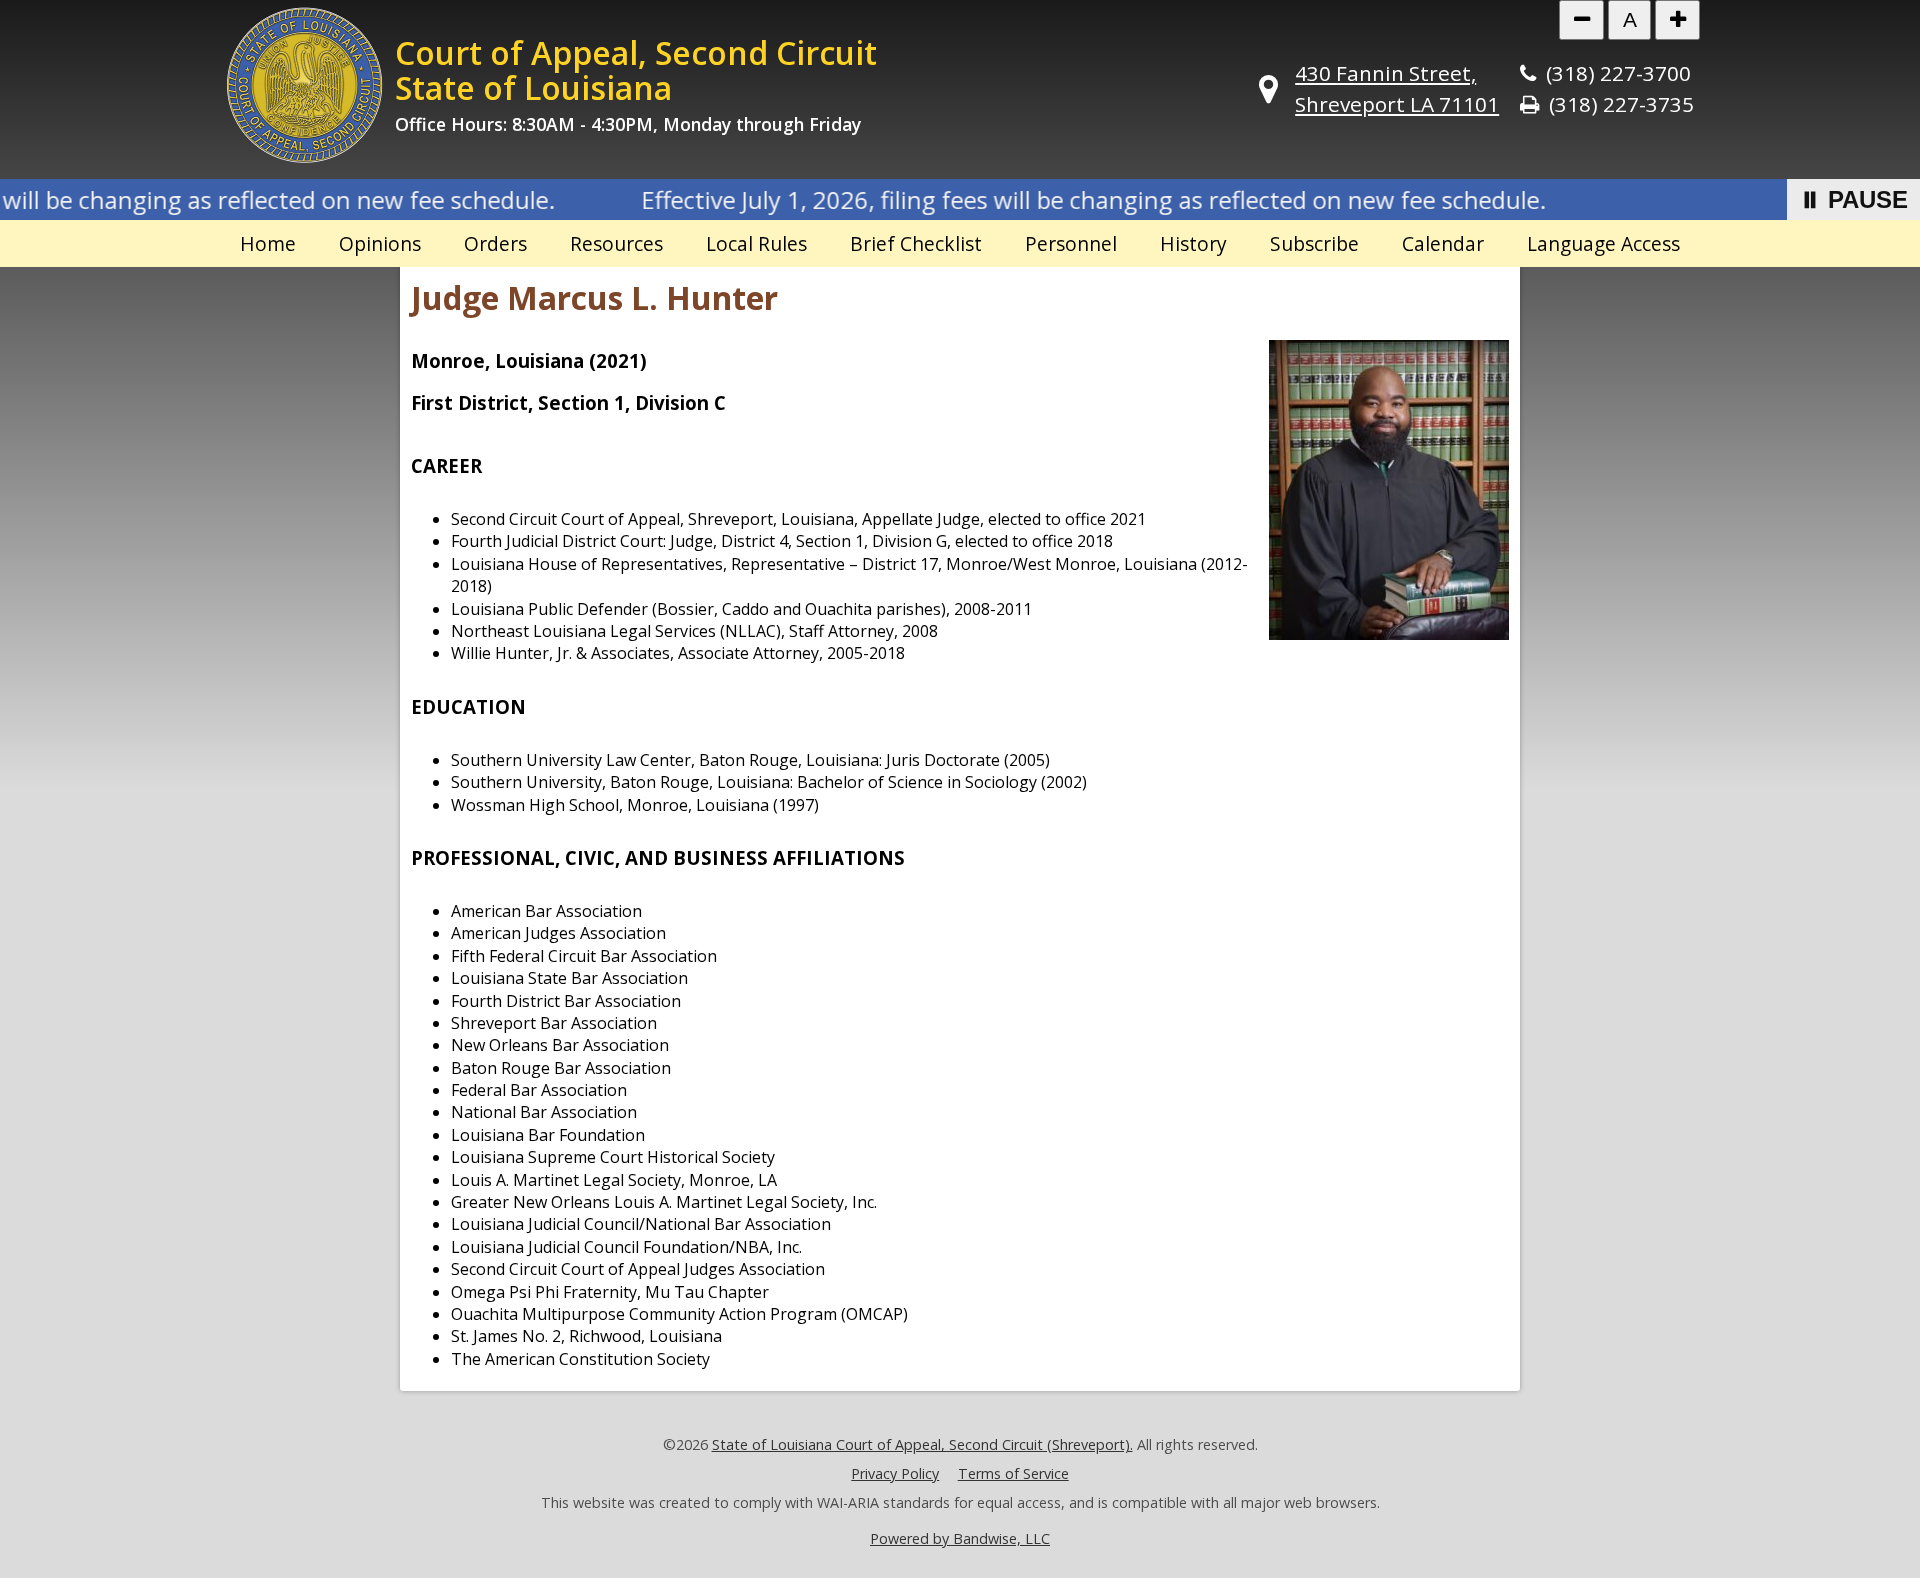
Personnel (1071, 243)
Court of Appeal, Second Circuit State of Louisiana (636, 70)
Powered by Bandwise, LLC (960, 1538)
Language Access (1603, 243)
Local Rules (756, 243)
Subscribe (1314, 243)
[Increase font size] (1677, 20)
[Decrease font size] (1581, 20)
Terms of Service (1013, 1473)
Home (268, 243)
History (1193, 243)
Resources (616, 243)
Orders (495, 243)
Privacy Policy (895, 1473)
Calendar (1443, 243)
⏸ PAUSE (1853, 199)
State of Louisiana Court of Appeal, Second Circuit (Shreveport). (922, 1444)
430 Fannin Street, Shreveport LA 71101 (1397, 88)
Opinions (380, 243)
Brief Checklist (916, 243)
